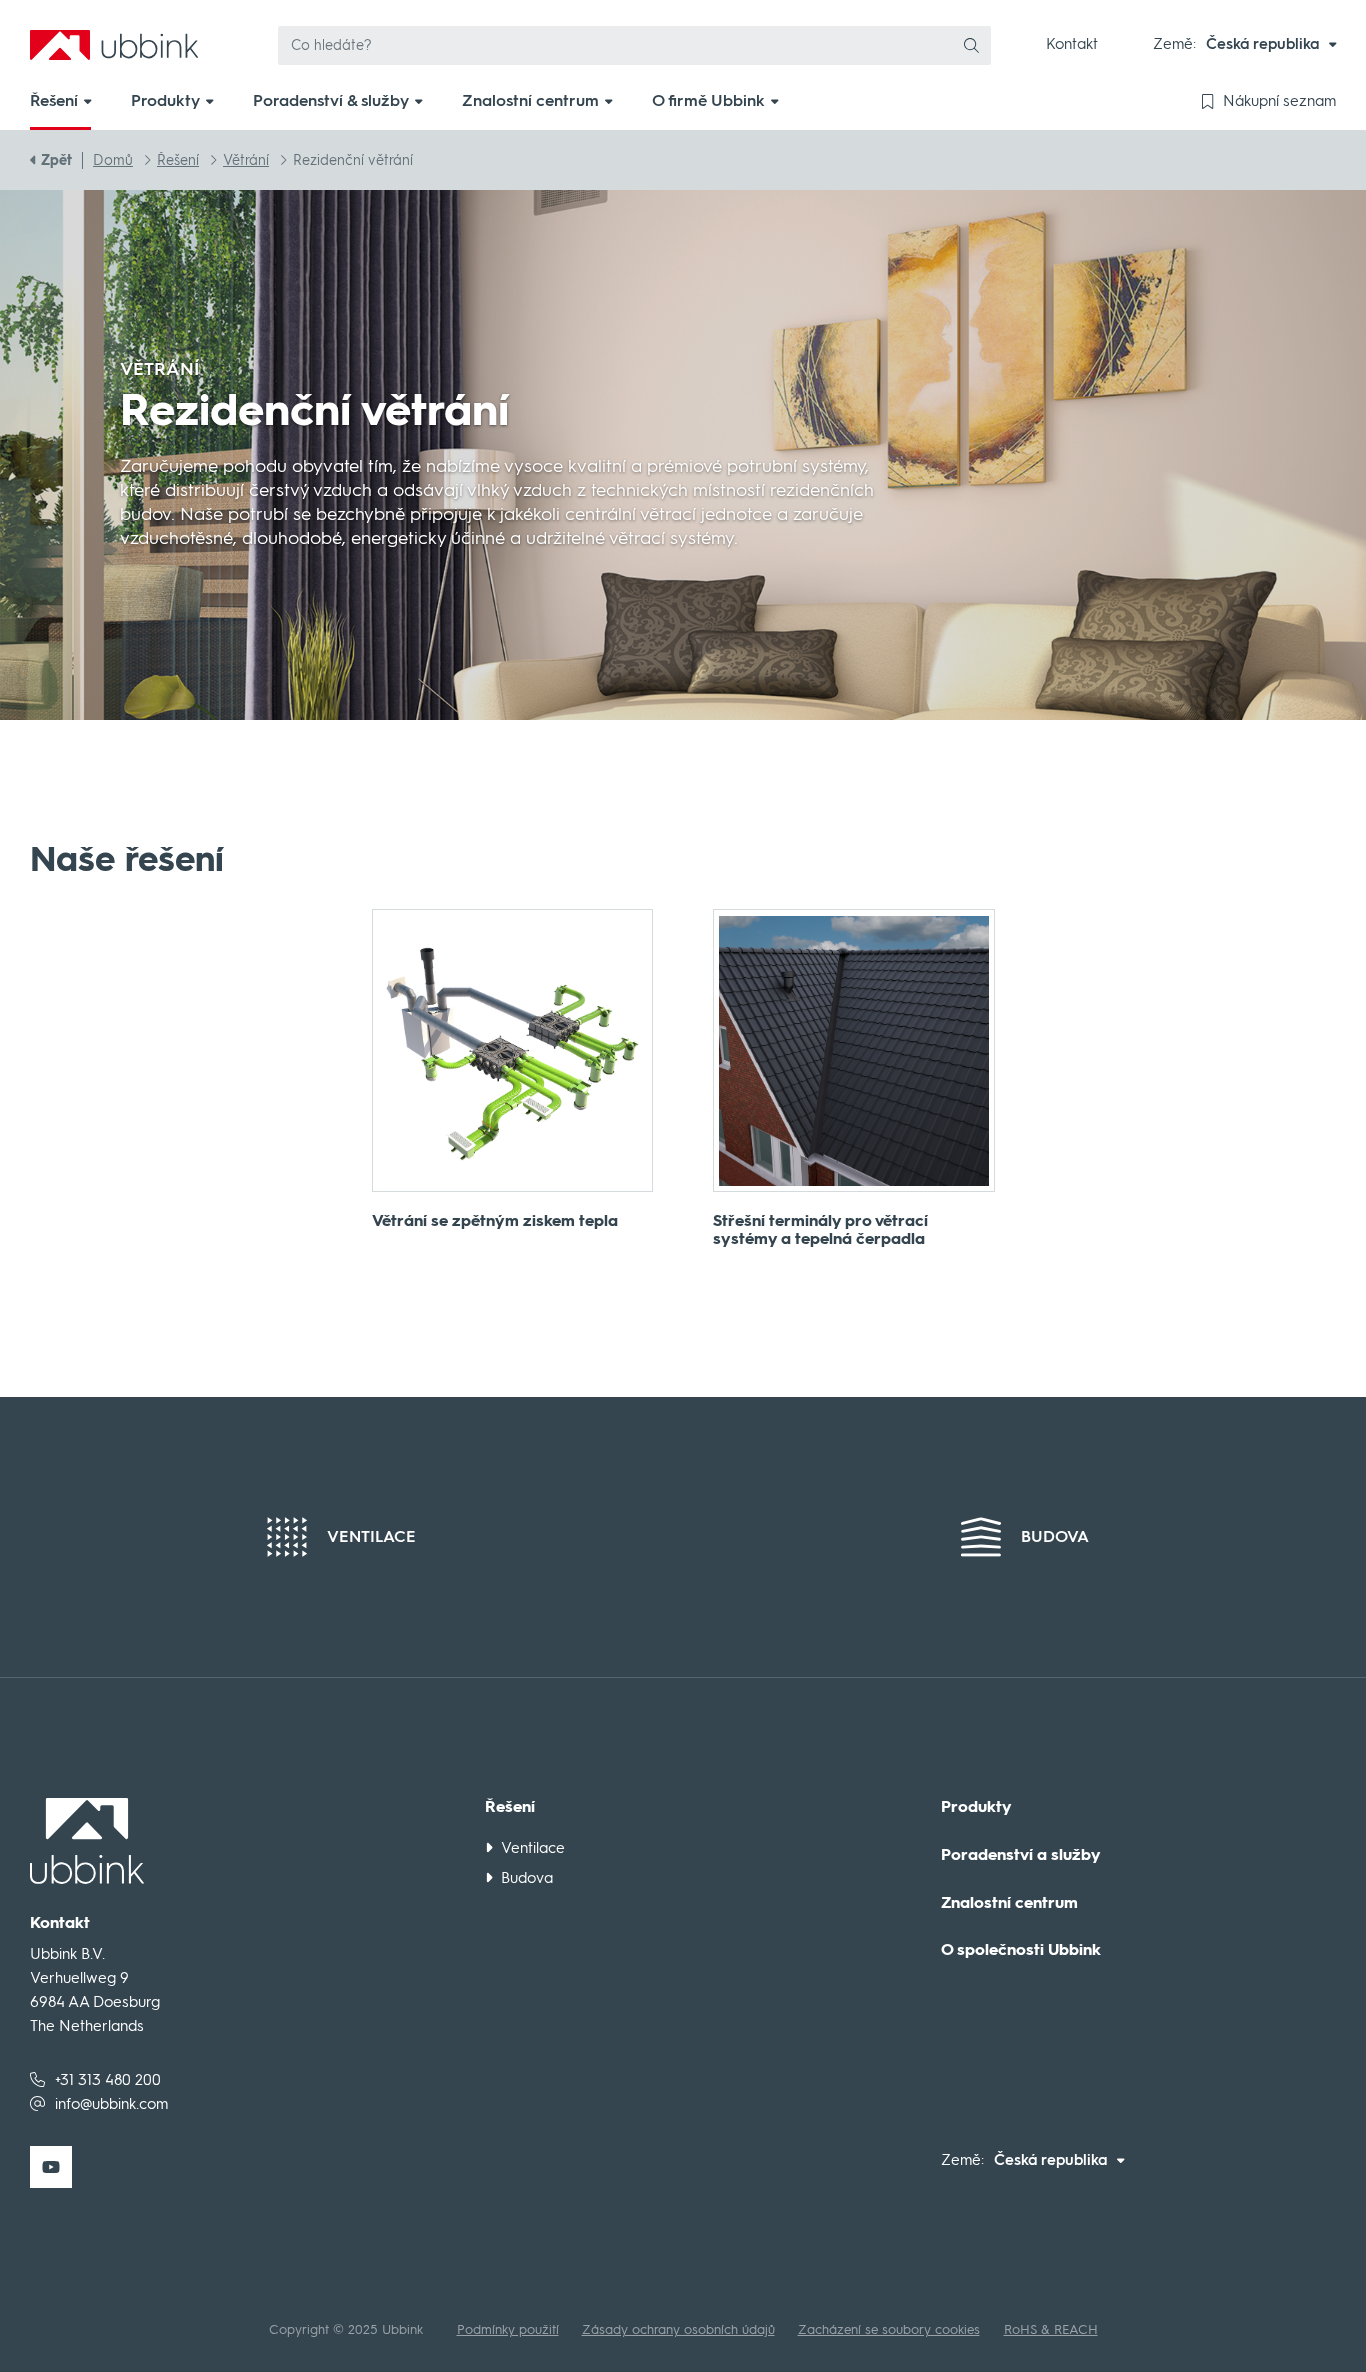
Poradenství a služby (1021, 1855)
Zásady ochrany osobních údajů (678, 2329)
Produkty (976, 1807)
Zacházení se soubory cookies (889, 2329)
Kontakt (1072, 44)
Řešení (510, 1807)
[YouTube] (51, 2167)
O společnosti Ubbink (1021, 1950)
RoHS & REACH (1051, 2329)
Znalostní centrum (1009, 1903)
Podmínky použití (508, 2329)
